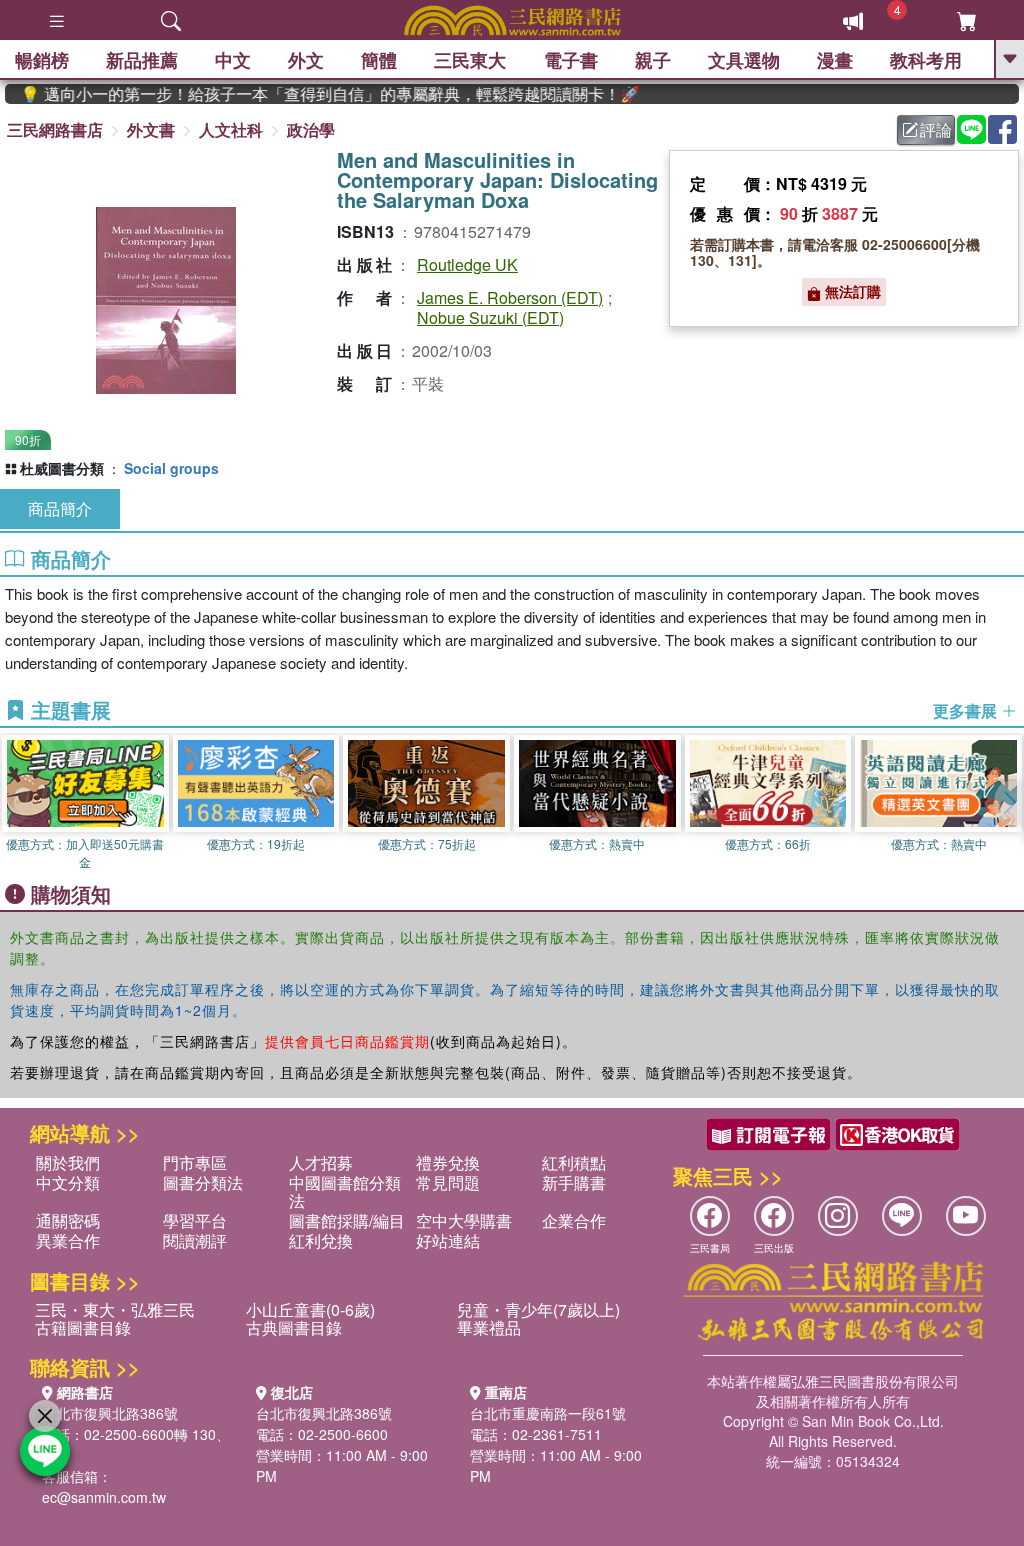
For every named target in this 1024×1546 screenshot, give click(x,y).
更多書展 (967, 711)
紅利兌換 (321, 1240)
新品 (142, 60)
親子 (653, 60)
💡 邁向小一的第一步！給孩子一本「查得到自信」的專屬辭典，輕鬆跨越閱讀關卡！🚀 (310, 94)
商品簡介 (60, 508)
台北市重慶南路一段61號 (548, 1413)
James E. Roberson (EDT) (510, 297)
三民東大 (470, 60)
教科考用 (926, 60)
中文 (233, 60)
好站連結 (448, 1240)
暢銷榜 (42, 60)
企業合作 (574, 1220)
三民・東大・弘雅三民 (115, 1309)
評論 (936, 129)
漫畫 (835, 60)
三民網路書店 (55, 129)
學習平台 (195, 1220)
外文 (306, 60)
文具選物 (744, 60)
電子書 (571, 60)
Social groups (171, 468)
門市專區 (195, 1162)
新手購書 (574, 1182)
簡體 (379, 60)
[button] (1009, 803)
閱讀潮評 (195, 1240)
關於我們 (68, 1162)
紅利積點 (574, 1162)
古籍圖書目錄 (83, 1327)
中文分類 (68, 1182)
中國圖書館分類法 (345, 1191)
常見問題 (448, 1182)
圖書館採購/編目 (347, 1220)
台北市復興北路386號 (110, 1413)
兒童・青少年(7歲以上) (538, 1309)
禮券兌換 (448, 1162)
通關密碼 (68, 1220)
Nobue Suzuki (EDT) (490, 317)
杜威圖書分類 (62, 468)
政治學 (311, 129)
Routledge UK (467, 264)
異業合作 (68, 1240)
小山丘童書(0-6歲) (310, 1309)
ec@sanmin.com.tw (104, 1497)
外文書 (151, 129)
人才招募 (321, 1162)
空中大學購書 (464, 1220)
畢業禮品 (489, 1327)
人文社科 (231, 129)
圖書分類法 (203, 1182)
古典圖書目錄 (294, 1327)
